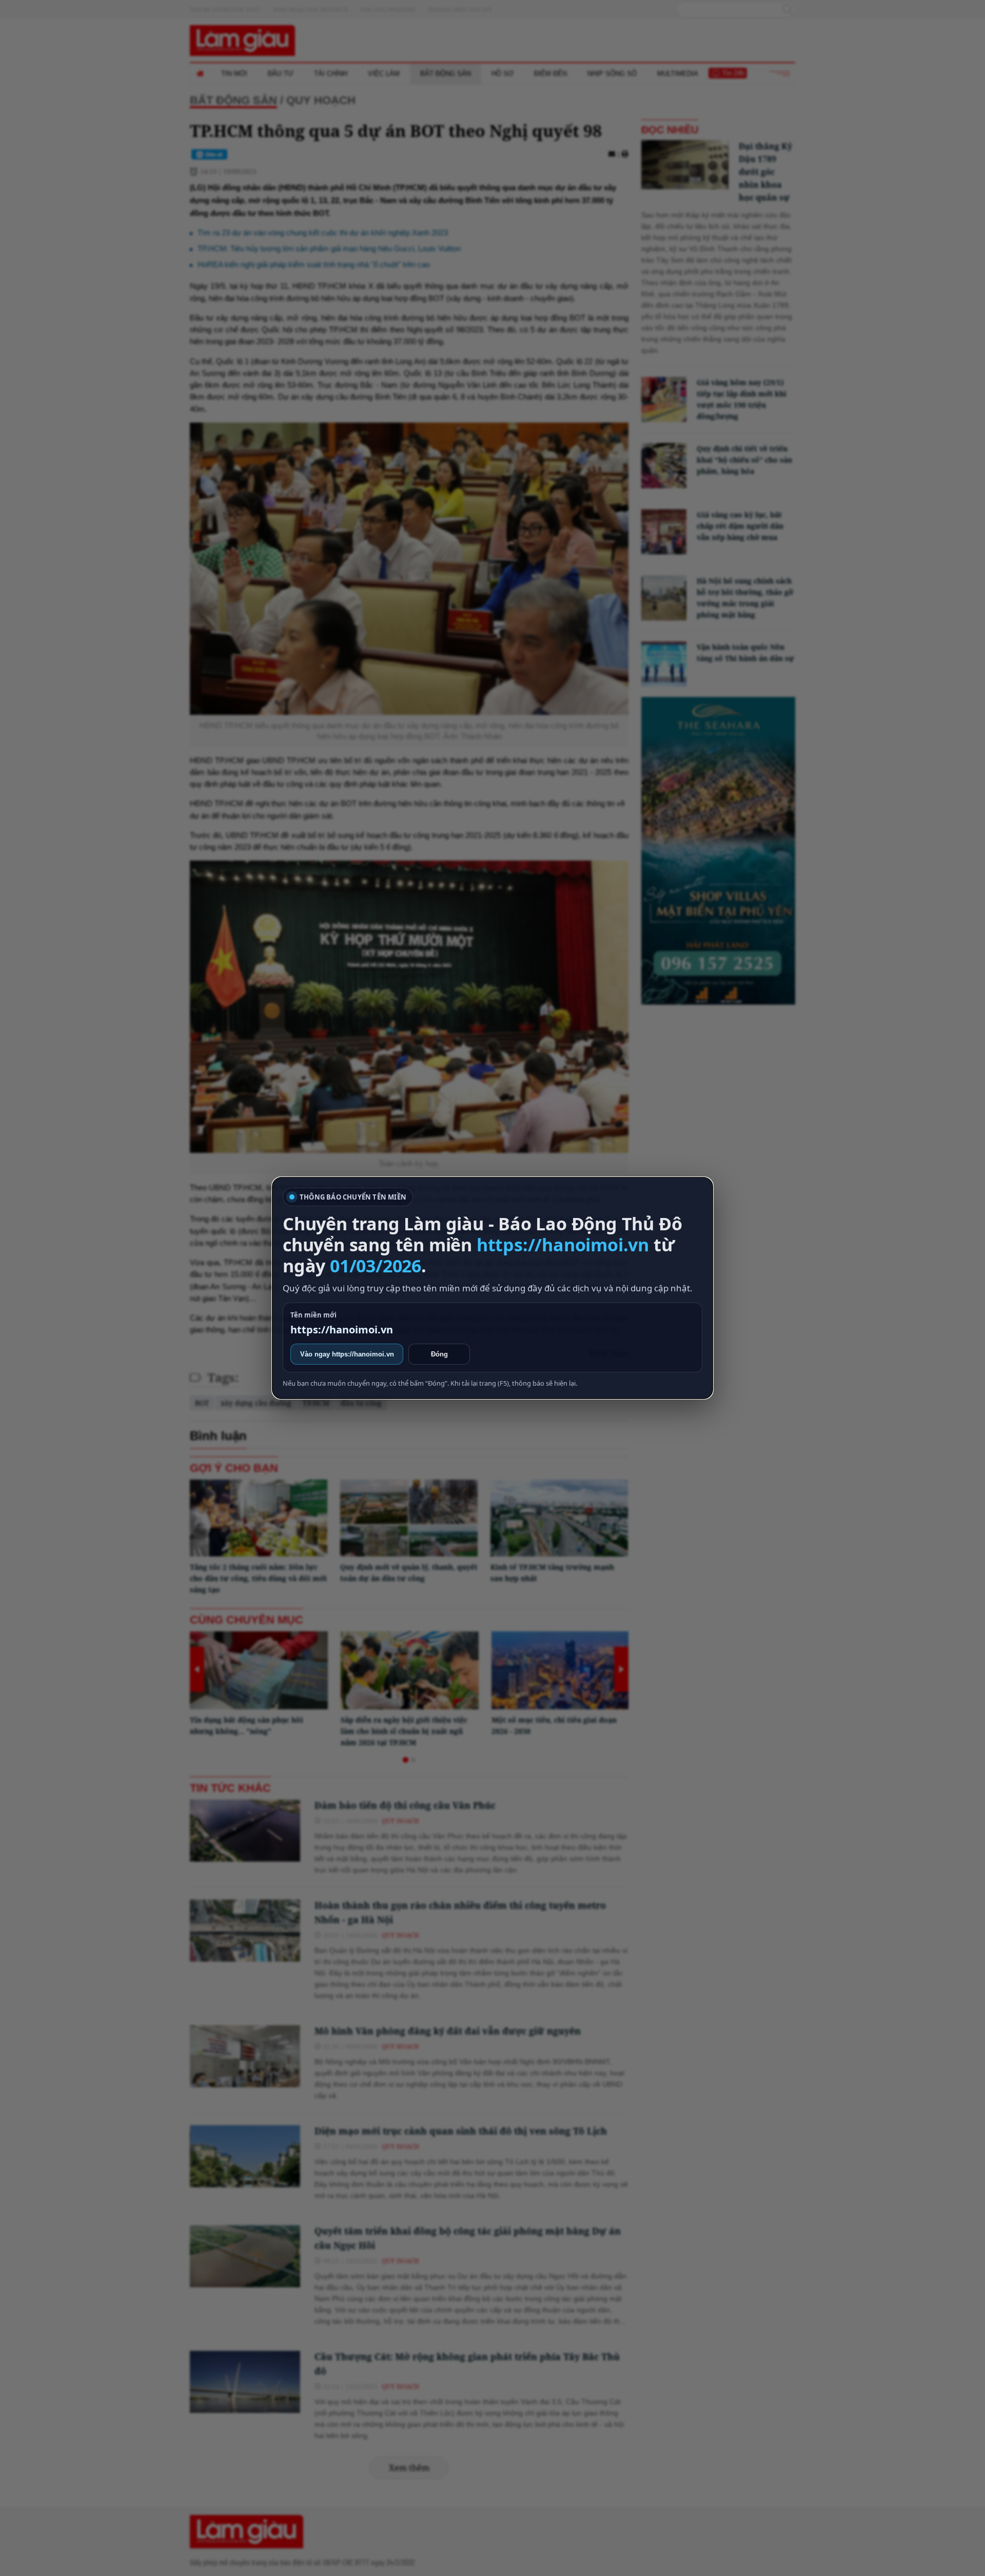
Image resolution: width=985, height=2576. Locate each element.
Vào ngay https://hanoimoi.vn (347, 1354)
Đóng (439, 1354)
